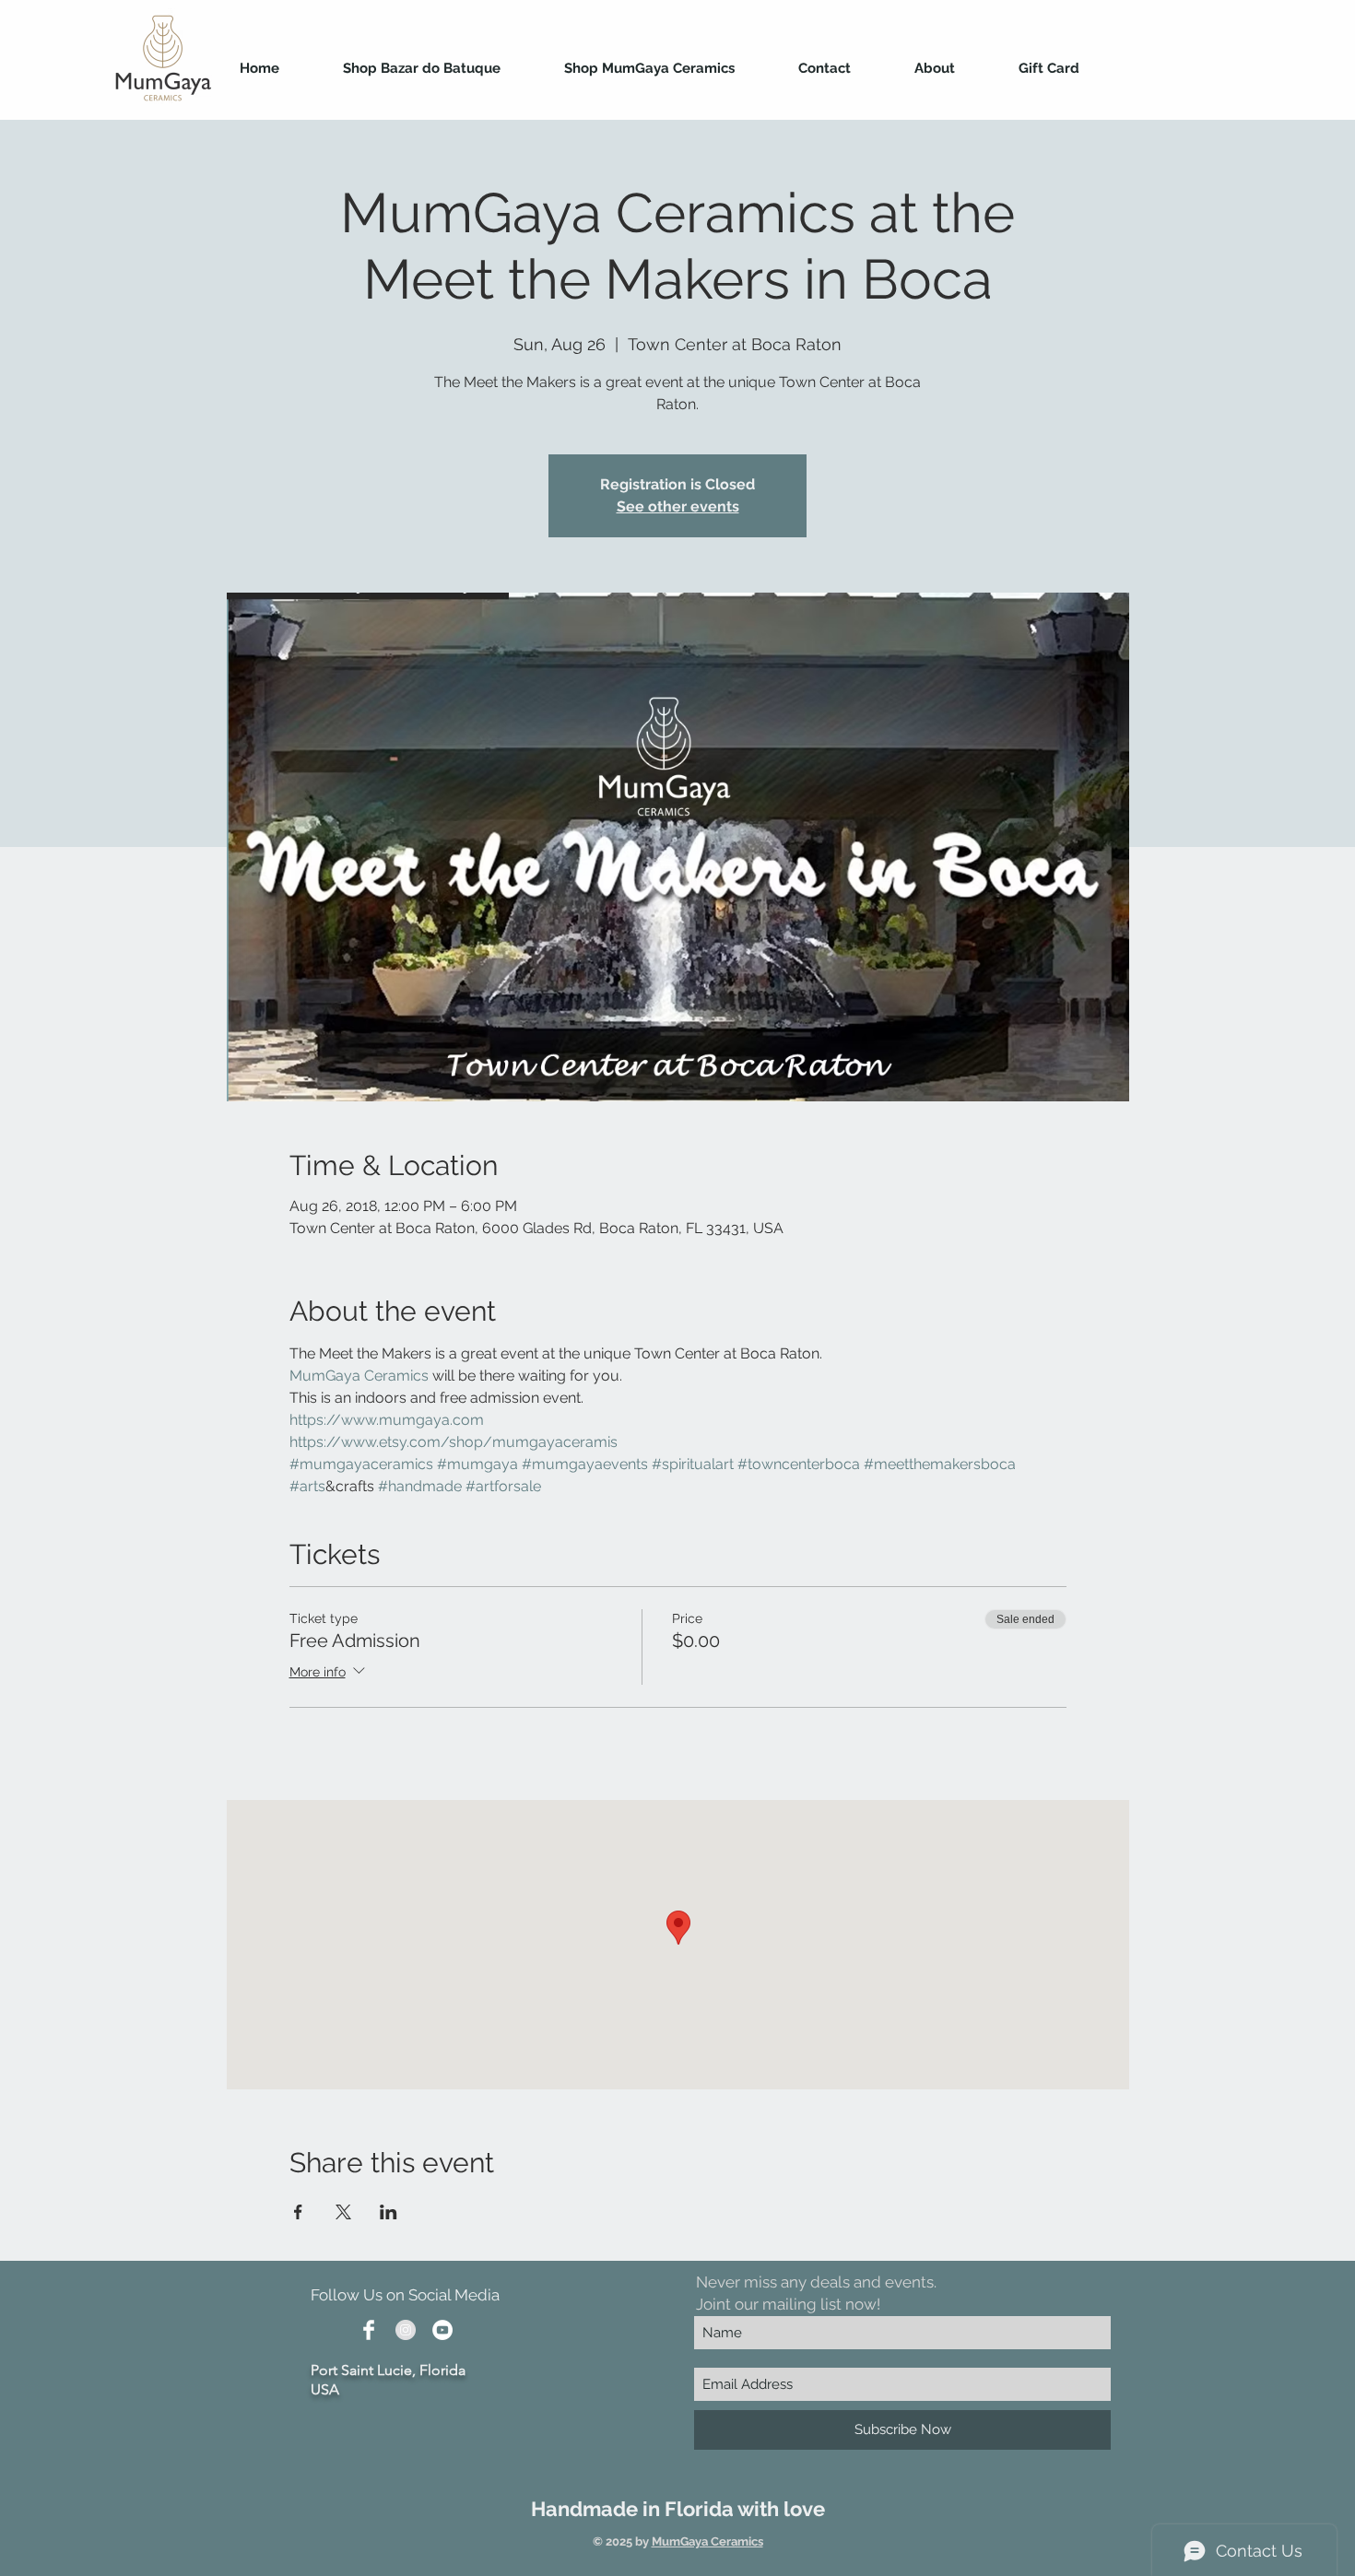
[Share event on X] (343, 2212)
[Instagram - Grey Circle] (406, 2330)
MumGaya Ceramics (707, 2541)
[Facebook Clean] (369, 2330)
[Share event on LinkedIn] (389, 2212)
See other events (678, 506)
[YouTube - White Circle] (442, 2330)
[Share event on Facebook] (298, 2212)
